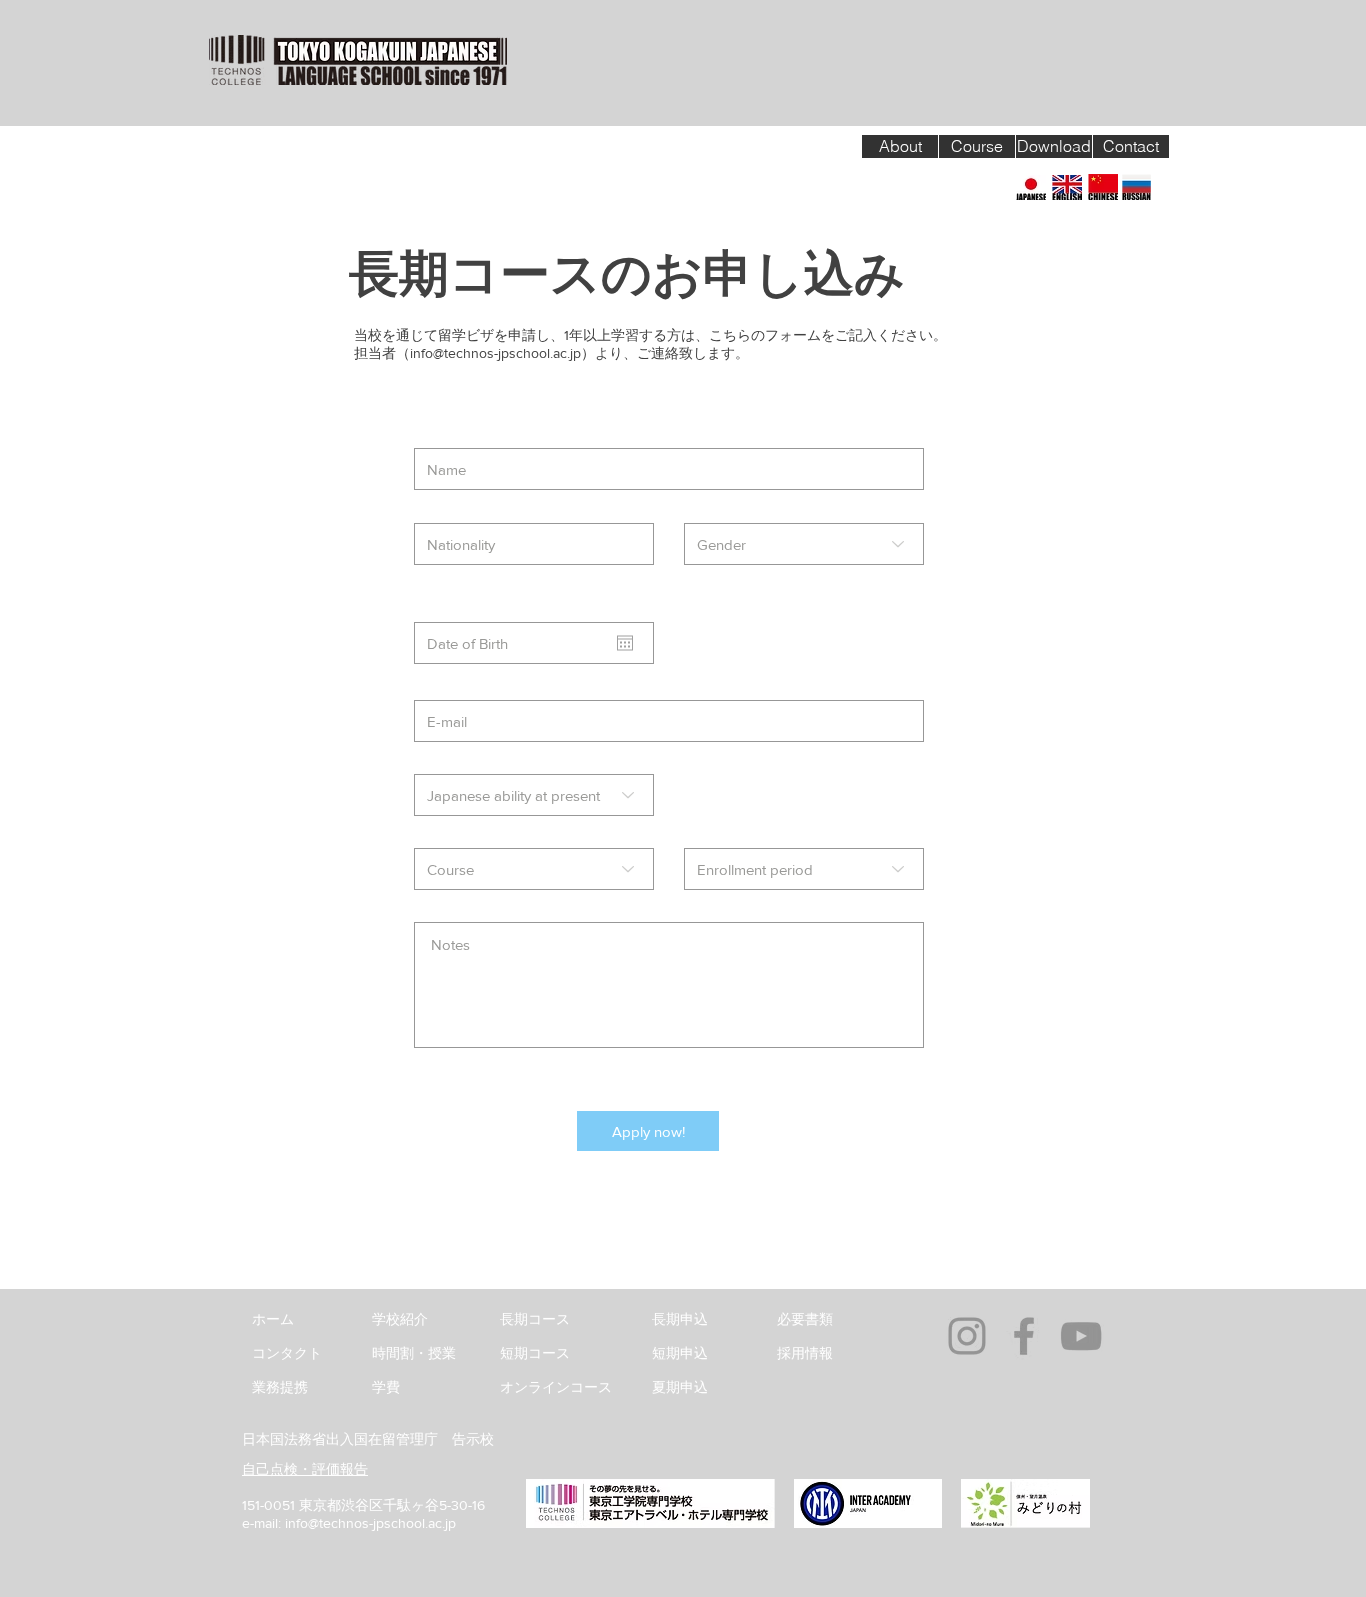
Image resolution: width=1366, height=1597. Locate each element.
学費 (386, 1387)
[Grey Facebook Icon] (1024, 1336)
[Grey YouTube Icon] (1081, 1336)
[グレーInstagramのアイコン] (967, 1336)
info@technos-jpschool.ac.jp (495, 353)
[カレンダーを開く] (625, 643)
